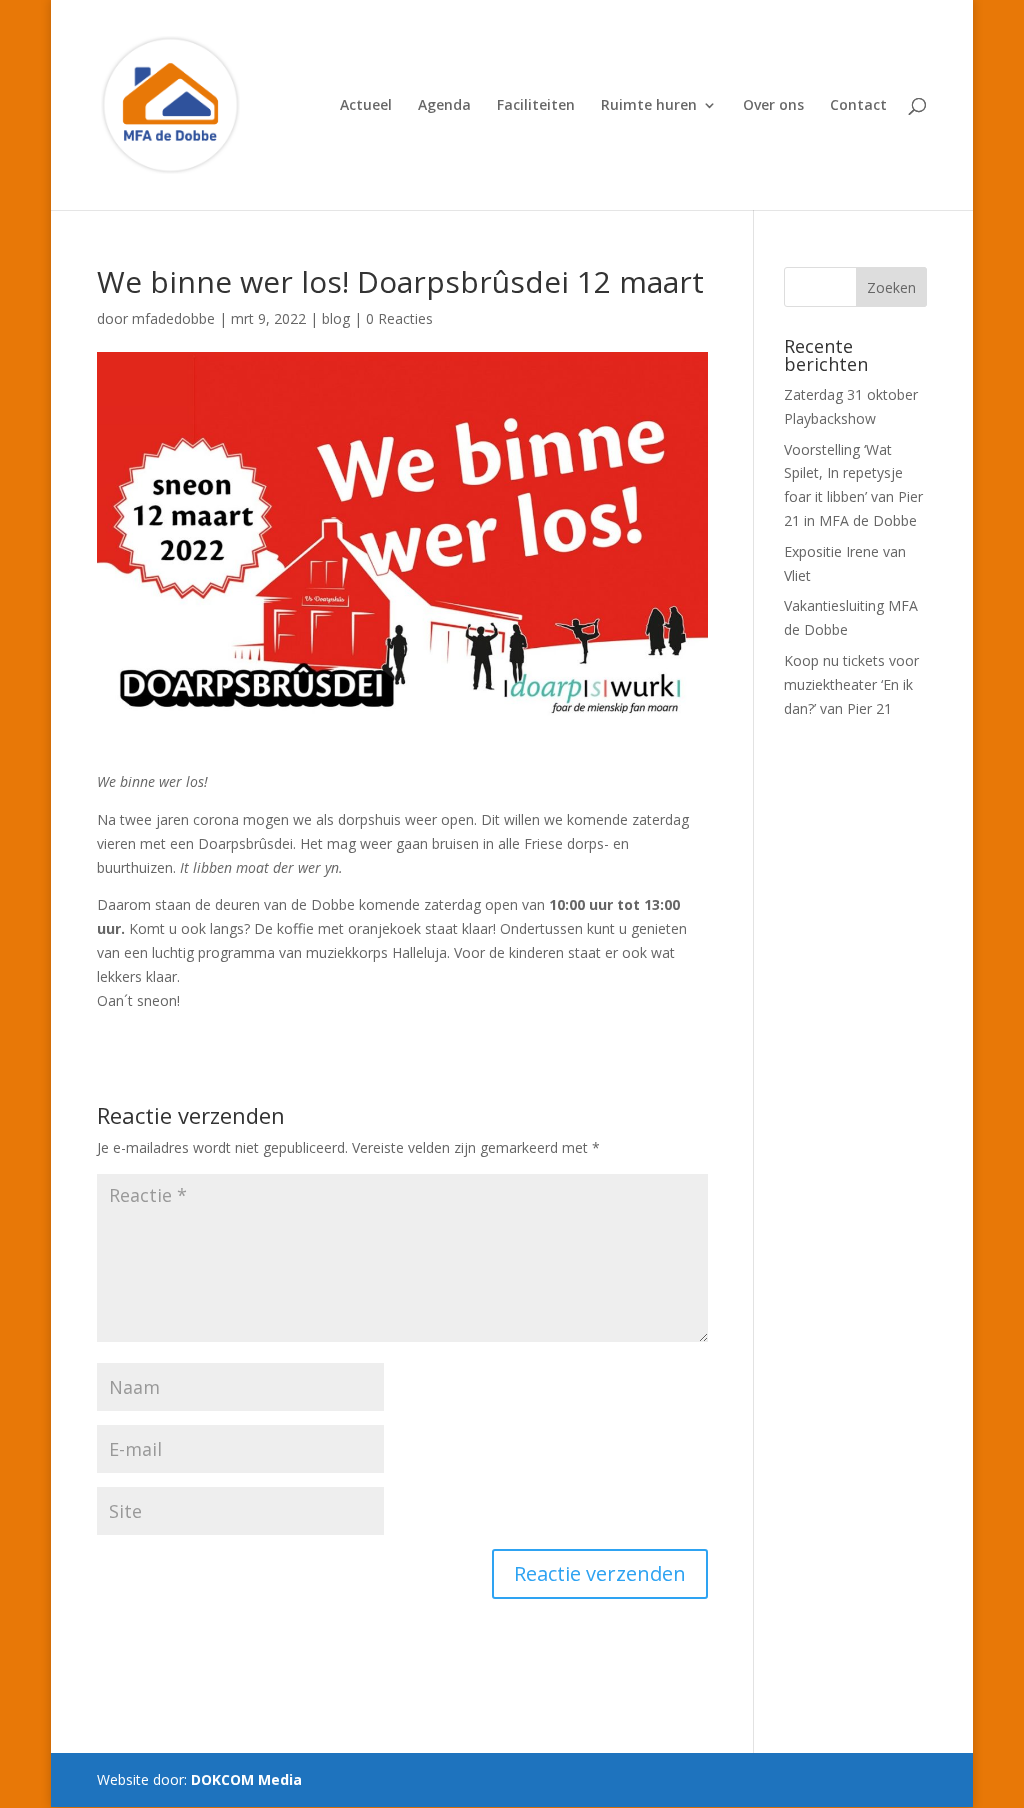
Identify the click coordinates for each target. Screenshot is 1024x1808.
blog (336, 318)
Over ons (773, 106)
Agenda (444, 106)
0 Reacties (399, 318)
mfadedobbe (173, 318)
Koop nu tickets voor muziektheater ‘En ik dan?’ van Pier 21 (851, 684)
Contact (858, 106)
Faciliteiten (536, 106)
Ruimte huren (649, 106)
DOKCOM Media (246, 1779)
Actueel (366, 106)
